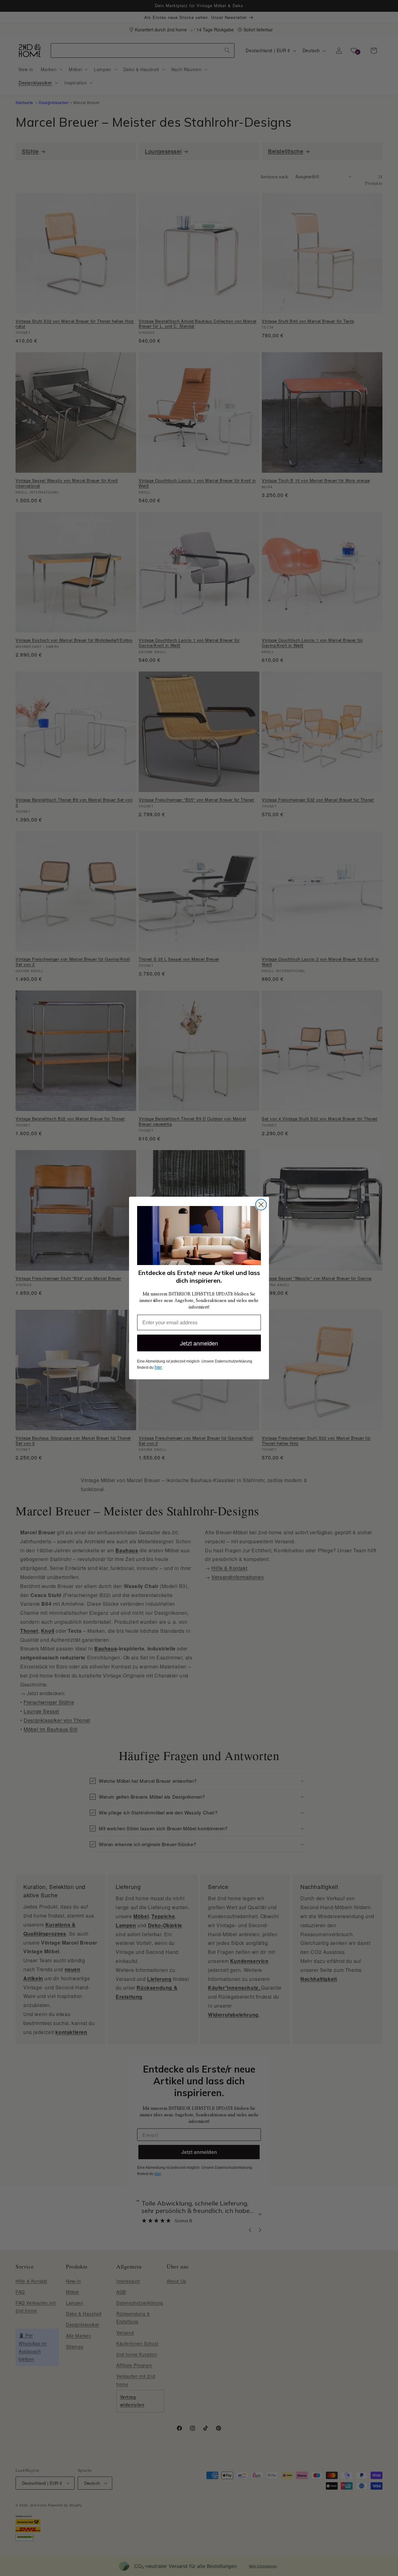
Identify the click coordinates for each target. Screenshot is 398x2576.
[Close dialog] (261, 1205)
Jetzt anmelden (199, 1343)
